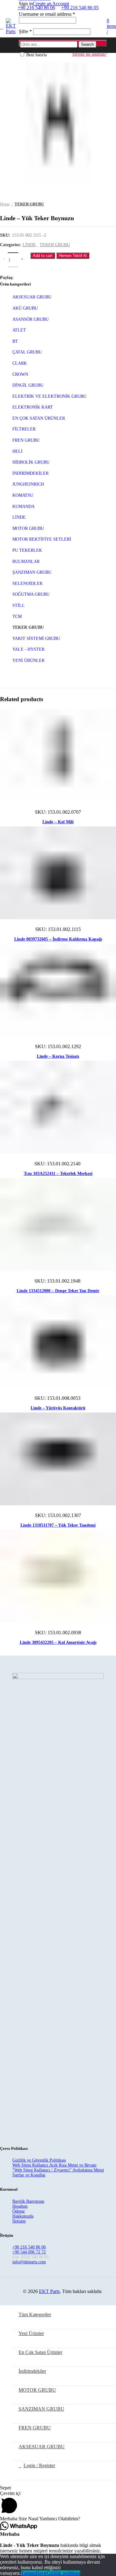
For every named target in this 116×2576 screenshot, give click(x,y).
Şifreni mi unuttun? (90, 54)
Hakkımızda (23, 2216)
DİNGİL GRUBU (28, 385)
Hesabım (20, 2206)
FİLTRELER (24, 429)
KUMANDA (24, 506)
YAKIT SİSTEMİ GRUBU (36, 639)
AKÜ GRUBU (25, 308)
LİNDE (29, 245)
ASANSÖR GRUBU (30, 319)
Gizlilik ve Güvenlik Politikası (39, 2160)
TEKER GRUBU (29, 204)
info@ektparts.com (29, 2262)
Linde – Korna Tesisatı (58, 1056)
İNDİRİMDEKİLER (30, 473)
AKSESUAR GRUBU (32, 297)
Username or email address (47, 14)
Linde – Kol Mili (58, 822)
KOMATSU (23, 495)
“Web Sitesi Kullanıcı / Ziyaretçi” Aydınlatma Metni (58, 2170)
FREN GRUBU (26, 440)
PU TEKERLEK (27, 550)
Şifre (25, 31)
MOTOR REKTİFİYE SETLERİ (42, 539)
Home (5, 204)
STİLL (19, 605)
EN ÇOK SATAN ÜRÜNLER (39, 418)
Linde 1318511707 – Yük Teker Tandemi (58, 1525)
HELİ (17, 451)
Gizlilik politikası (63, 2573)
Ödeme (19, 2211)
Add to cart (43, 256)
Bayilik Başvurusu (28, 2201)
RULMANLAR (26, 561)
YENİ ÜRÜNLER (28, 660)
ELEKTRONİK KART (33, 407)
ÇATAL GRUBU (27, 352)
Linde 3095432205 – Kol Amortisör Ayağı (58, 1642)
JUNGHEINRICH (28, 484)
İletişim (19, 2221)
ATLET (19, 330)
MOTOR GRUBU (28, 528)
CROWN (20, 374)
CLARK (20, 363)
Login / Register (39, 2465)
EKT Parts (49, 2291)
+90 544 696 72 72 (29, 2252)
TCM (17, 617)
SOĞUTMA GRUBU (31, 594)
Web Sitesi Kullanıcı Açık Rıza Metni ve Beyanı (54, 2165)
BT (15, 341)
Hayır (41, 2573)
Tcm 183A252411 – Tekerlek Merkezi (58, 1174)
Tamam (28, 2573)
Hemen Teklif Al (73, 256)
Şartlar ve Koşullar (29, 2175)
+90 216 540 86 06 (29, 2247)
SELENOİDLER (27, 583)
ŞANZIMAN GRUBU (32, 572)
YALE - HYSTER (28, 649)
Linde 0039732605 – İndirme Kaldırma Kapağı (58, 939)
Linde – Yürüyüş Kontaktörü (58, 1408)
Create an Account (51, 4)
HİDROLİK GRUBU (31, 462)
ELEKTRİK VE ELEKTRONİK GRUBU (49, 396)
